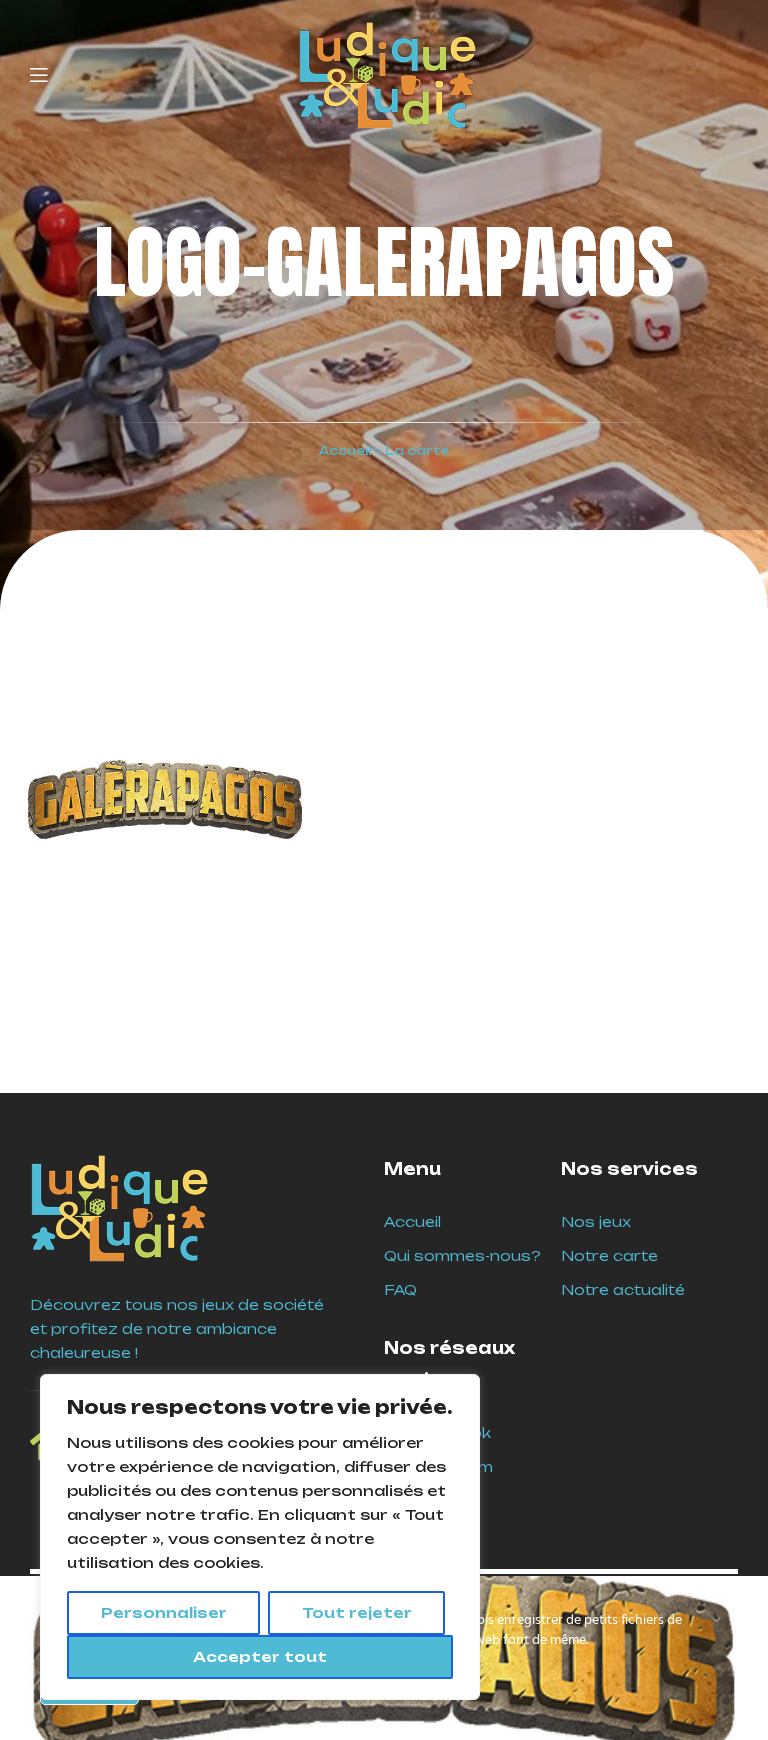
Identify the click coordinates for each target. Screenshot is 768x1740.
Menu (412, 1169)
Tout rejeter (357, 1612)
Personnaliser (164, 1612)
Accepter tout (260, 1656)
